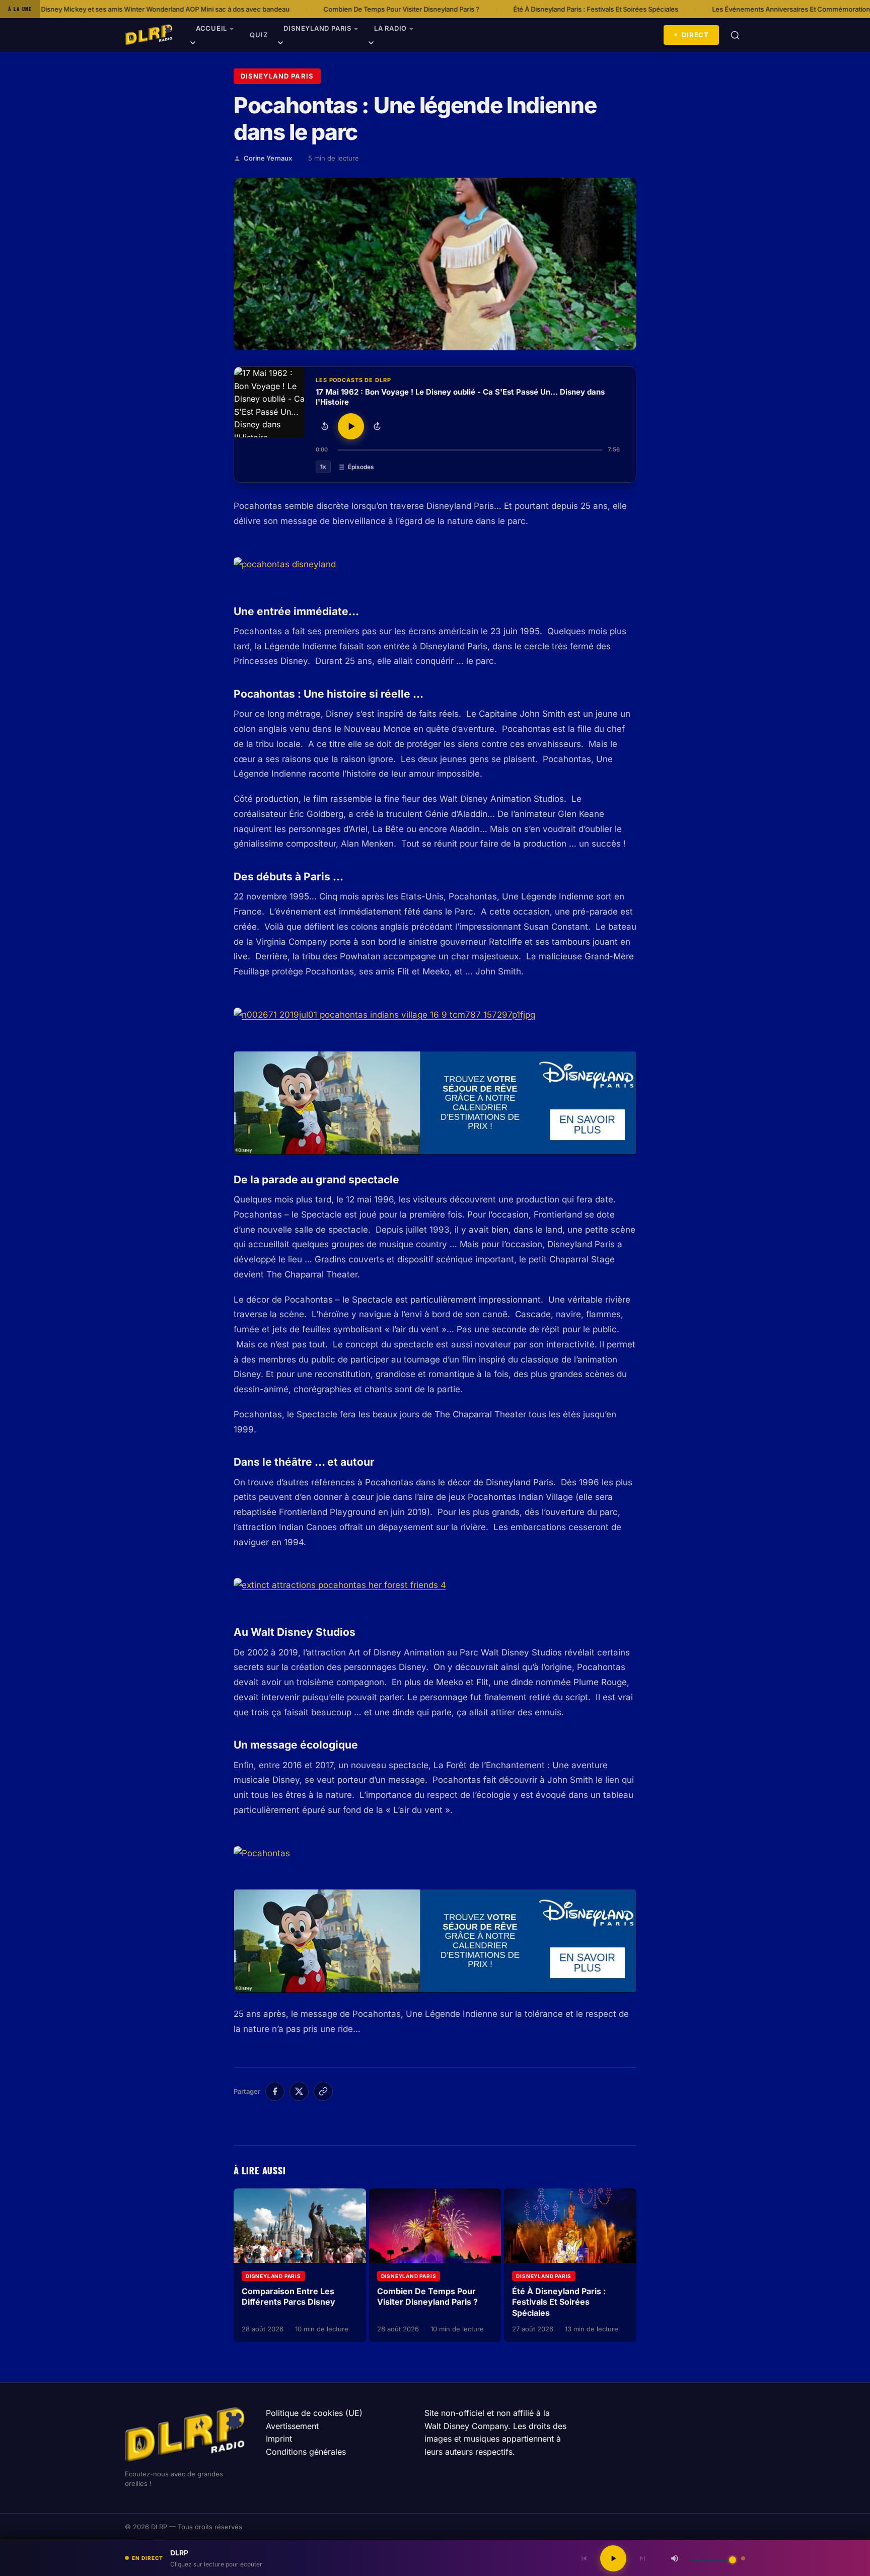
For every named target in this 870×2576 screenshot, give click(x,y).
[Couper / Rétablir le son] (675, 2558)
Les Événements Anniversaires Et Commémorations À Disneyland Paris (685, 9)
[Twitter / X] (299, 2091)
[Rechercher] (735, 35)
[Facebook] (275, 2091)
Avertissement (292, 2426)
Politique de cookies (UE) (314, 2413)
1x (323, 467)
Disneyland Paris (317, 28)
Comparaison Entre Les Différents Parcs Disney (288, 2297)
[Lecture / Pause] (351, 426)
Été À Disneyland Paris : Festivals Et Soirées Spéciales (459, 9)
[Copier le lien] (323, 2091)
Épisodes (361, 467)
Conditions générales (306, 2452)
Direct (695, 35)
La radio (390, 28)
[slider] (470, 450)
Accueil (211, 28)
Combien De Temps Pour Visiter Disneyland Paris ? (264, 9)
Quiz (259, 35)
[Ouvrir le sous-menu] (193, 44)
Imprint (279, 2439)
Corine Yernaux (268, 158)
